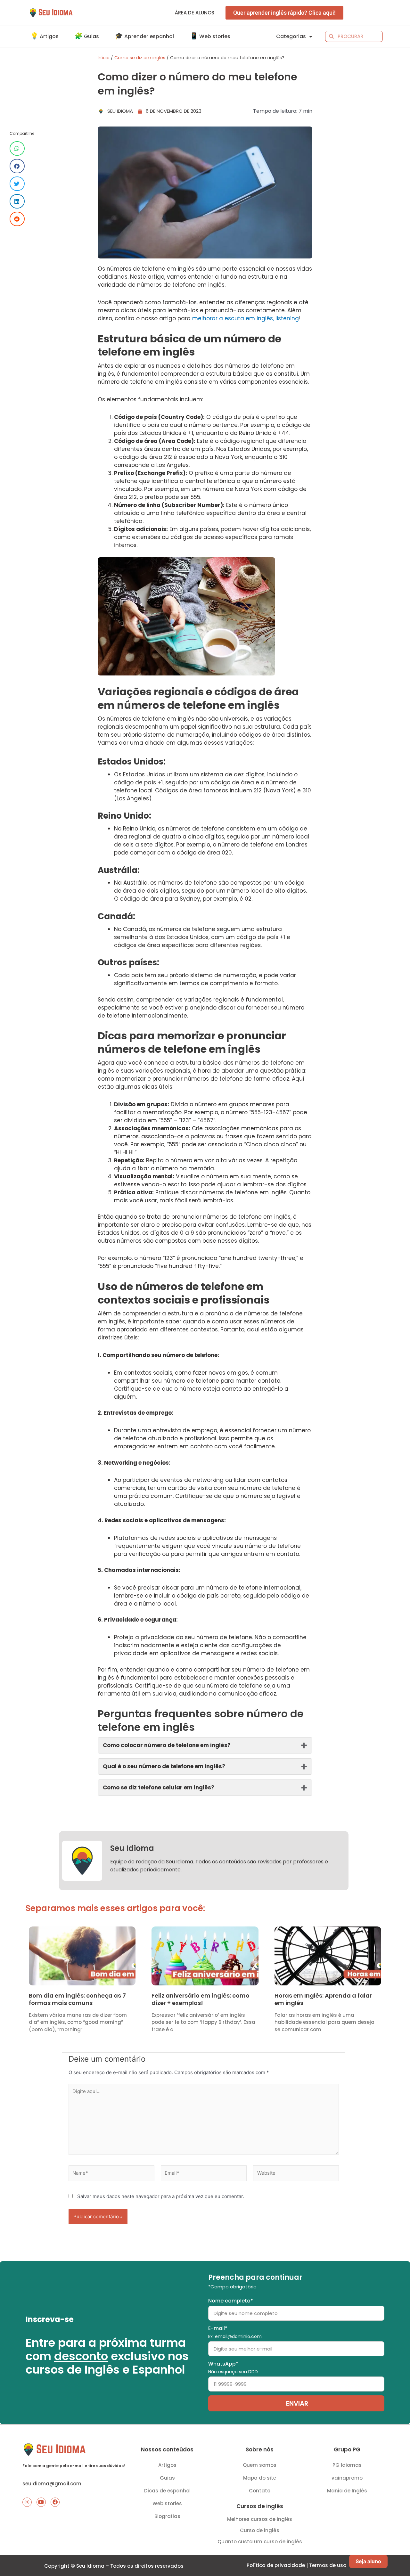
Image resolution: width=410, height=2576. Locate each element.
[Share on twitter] (17, 184)
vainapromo (347, 2478)
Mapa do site (260, 2478)
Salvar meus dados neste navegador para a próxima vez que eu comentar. (161, 2196)
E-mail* (235, 2332)
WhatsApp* (233, 2368)
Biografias (167, 2516)
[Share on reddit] (17, 219)
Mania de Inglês (347, 2491)
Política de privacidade (276, 2565)
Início (104, 58)
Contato (260, 2491)
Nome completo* (231, 2301)
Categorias (291, 36)
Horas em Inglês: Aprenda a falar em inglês (323, 1999)
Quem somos (260, 2465)
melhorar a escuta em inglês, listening (246, 318)
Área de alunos (195, 13)
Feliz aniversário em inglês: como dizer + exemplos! (201, 1999)
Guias (167, 2478)
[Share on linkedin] (17, 201)
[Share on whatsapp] (17, 148)
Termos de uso (328, 2565)
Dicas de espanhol (167, 2491)
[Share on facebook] (17, 166)
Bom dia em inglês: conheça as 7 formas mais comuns (77, 1999)
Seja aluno (368, 2561)
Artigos (167, 2465)
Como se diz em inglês (140, 58)
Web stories (167, 2503)
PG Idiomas (347, 2465)
